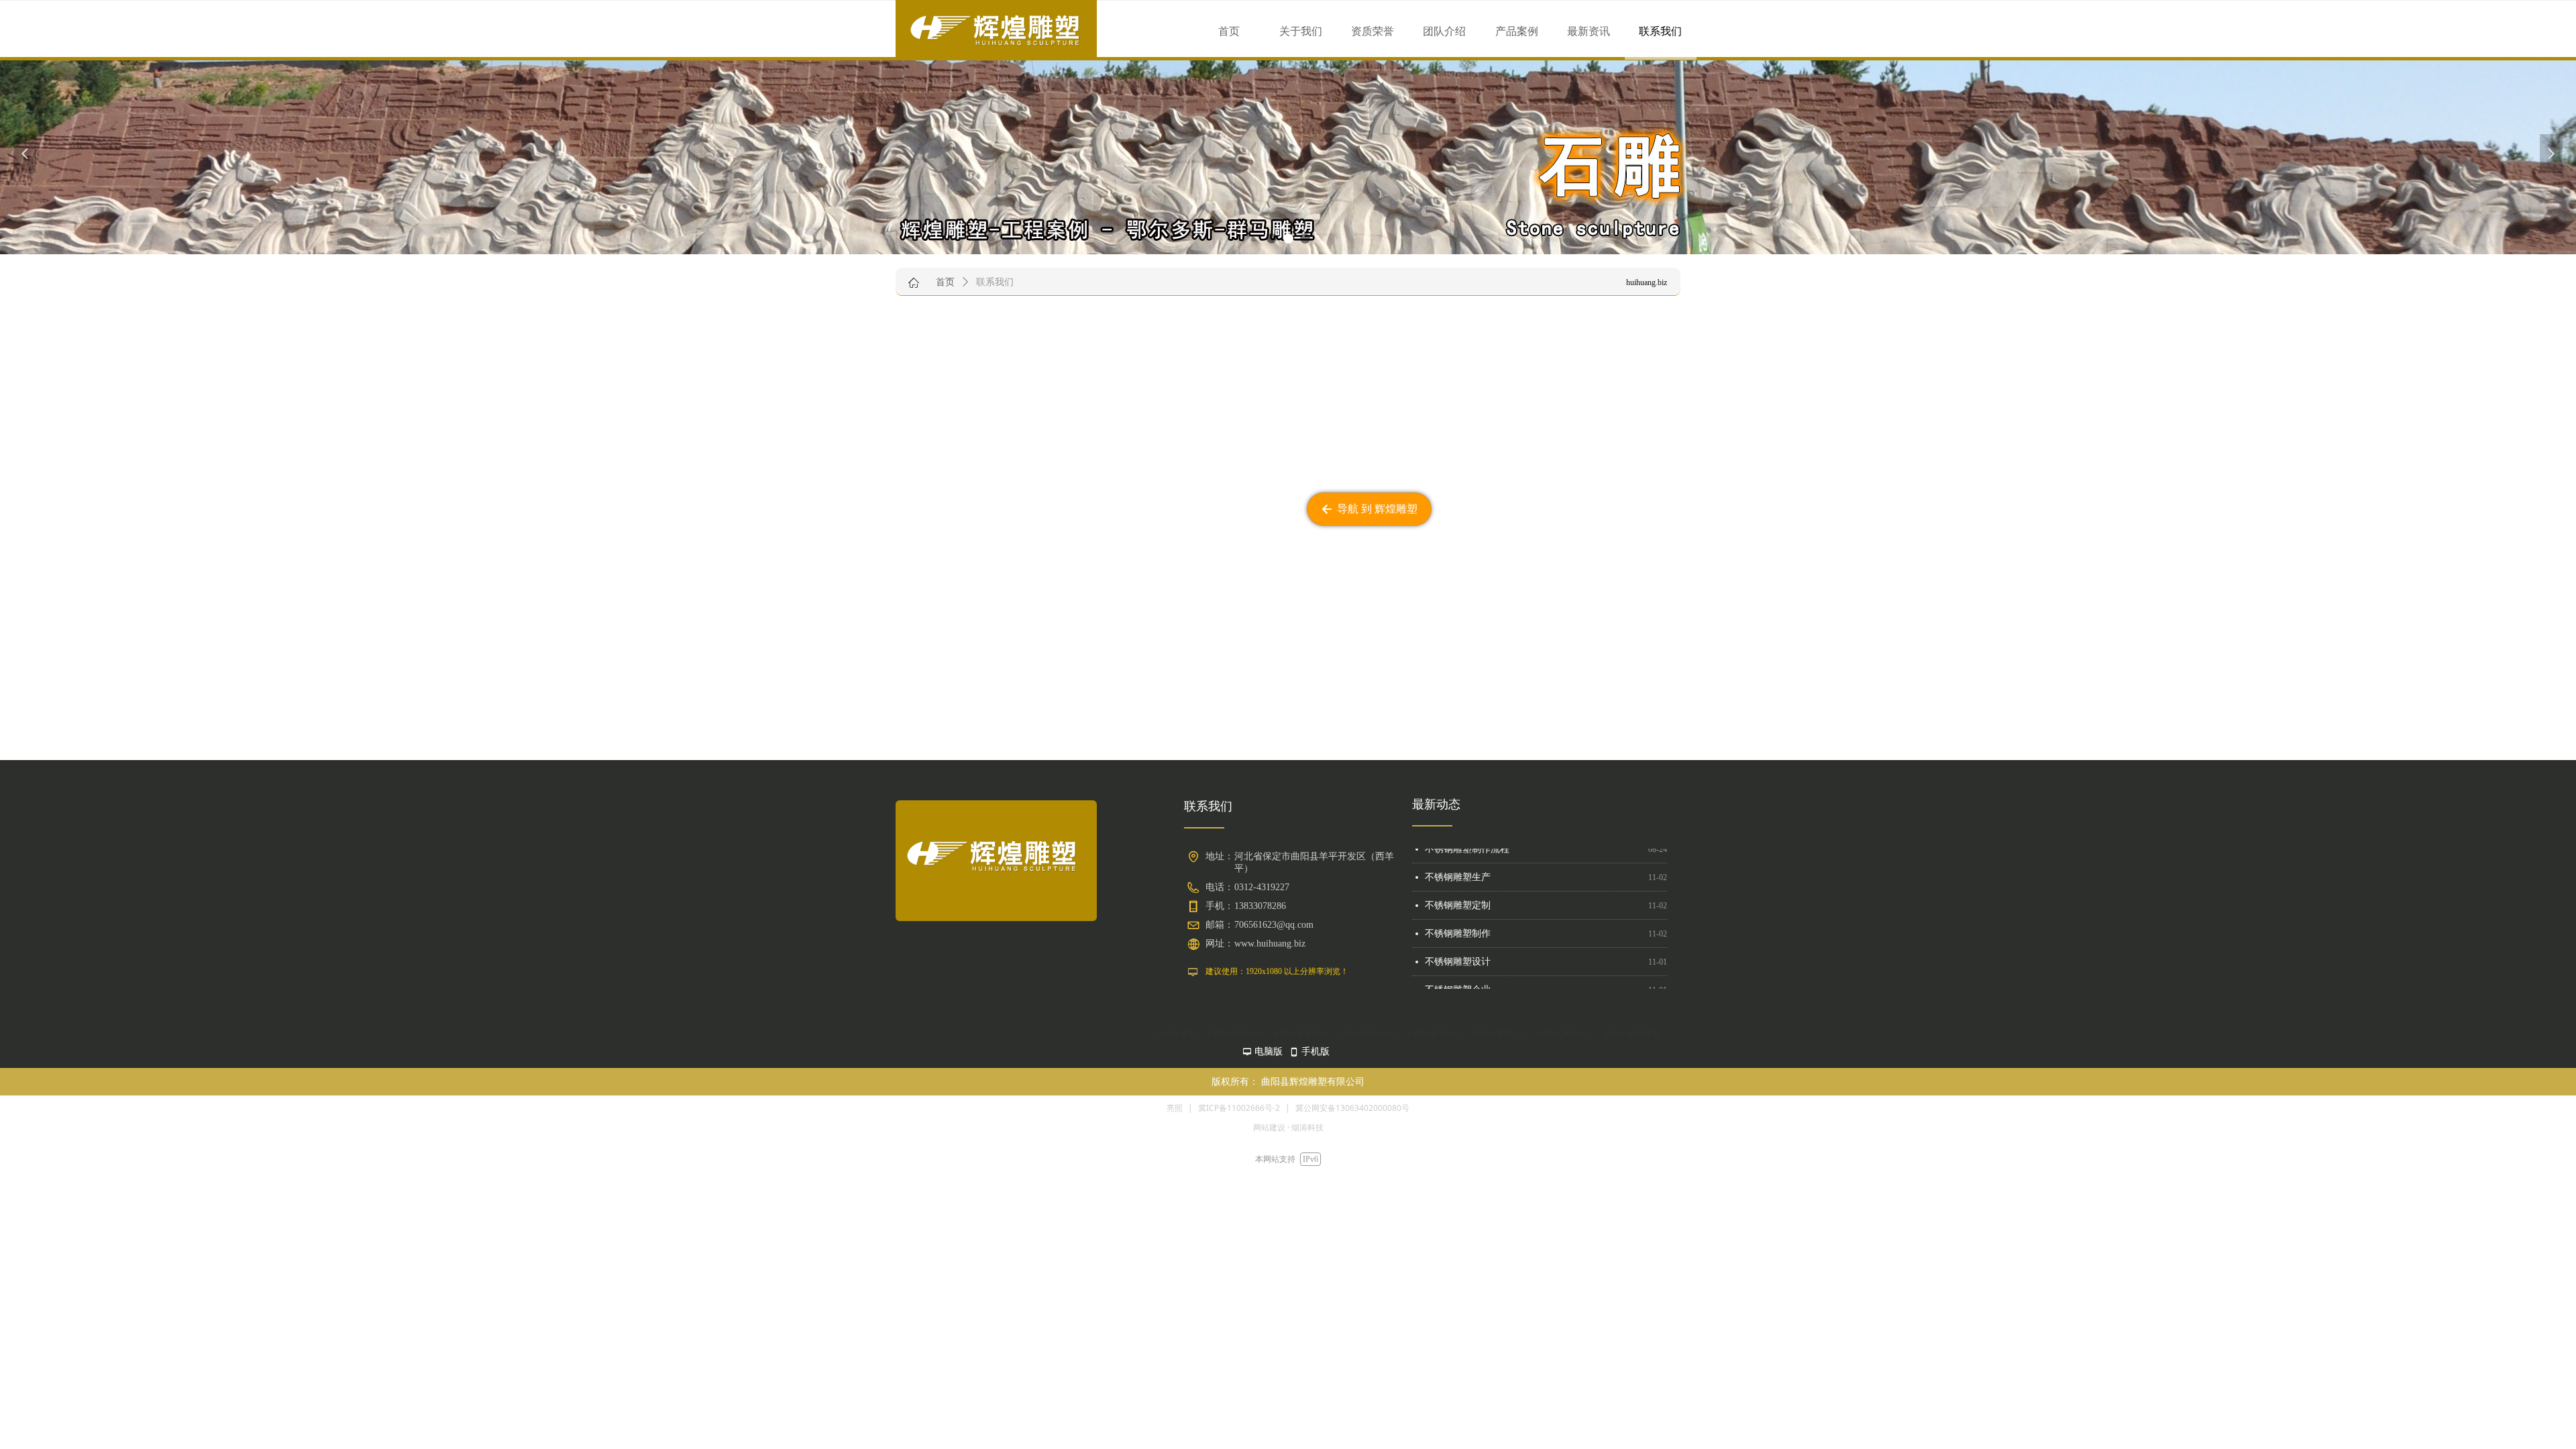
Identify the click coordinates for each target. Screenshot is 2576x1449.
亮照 (1175, 1108)
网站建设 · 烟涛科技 (1288, 1127)
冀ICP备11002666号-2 (1239, 1108)
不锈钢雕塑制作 (1458, 900)
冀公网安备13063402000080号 (1352, 1108)
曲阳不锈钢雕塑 (1458, 984)
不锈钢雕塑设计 (1458, 928)
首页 (945, 282)
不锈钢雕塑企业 (1458, 956)
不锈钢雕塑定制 (1458, 872)
